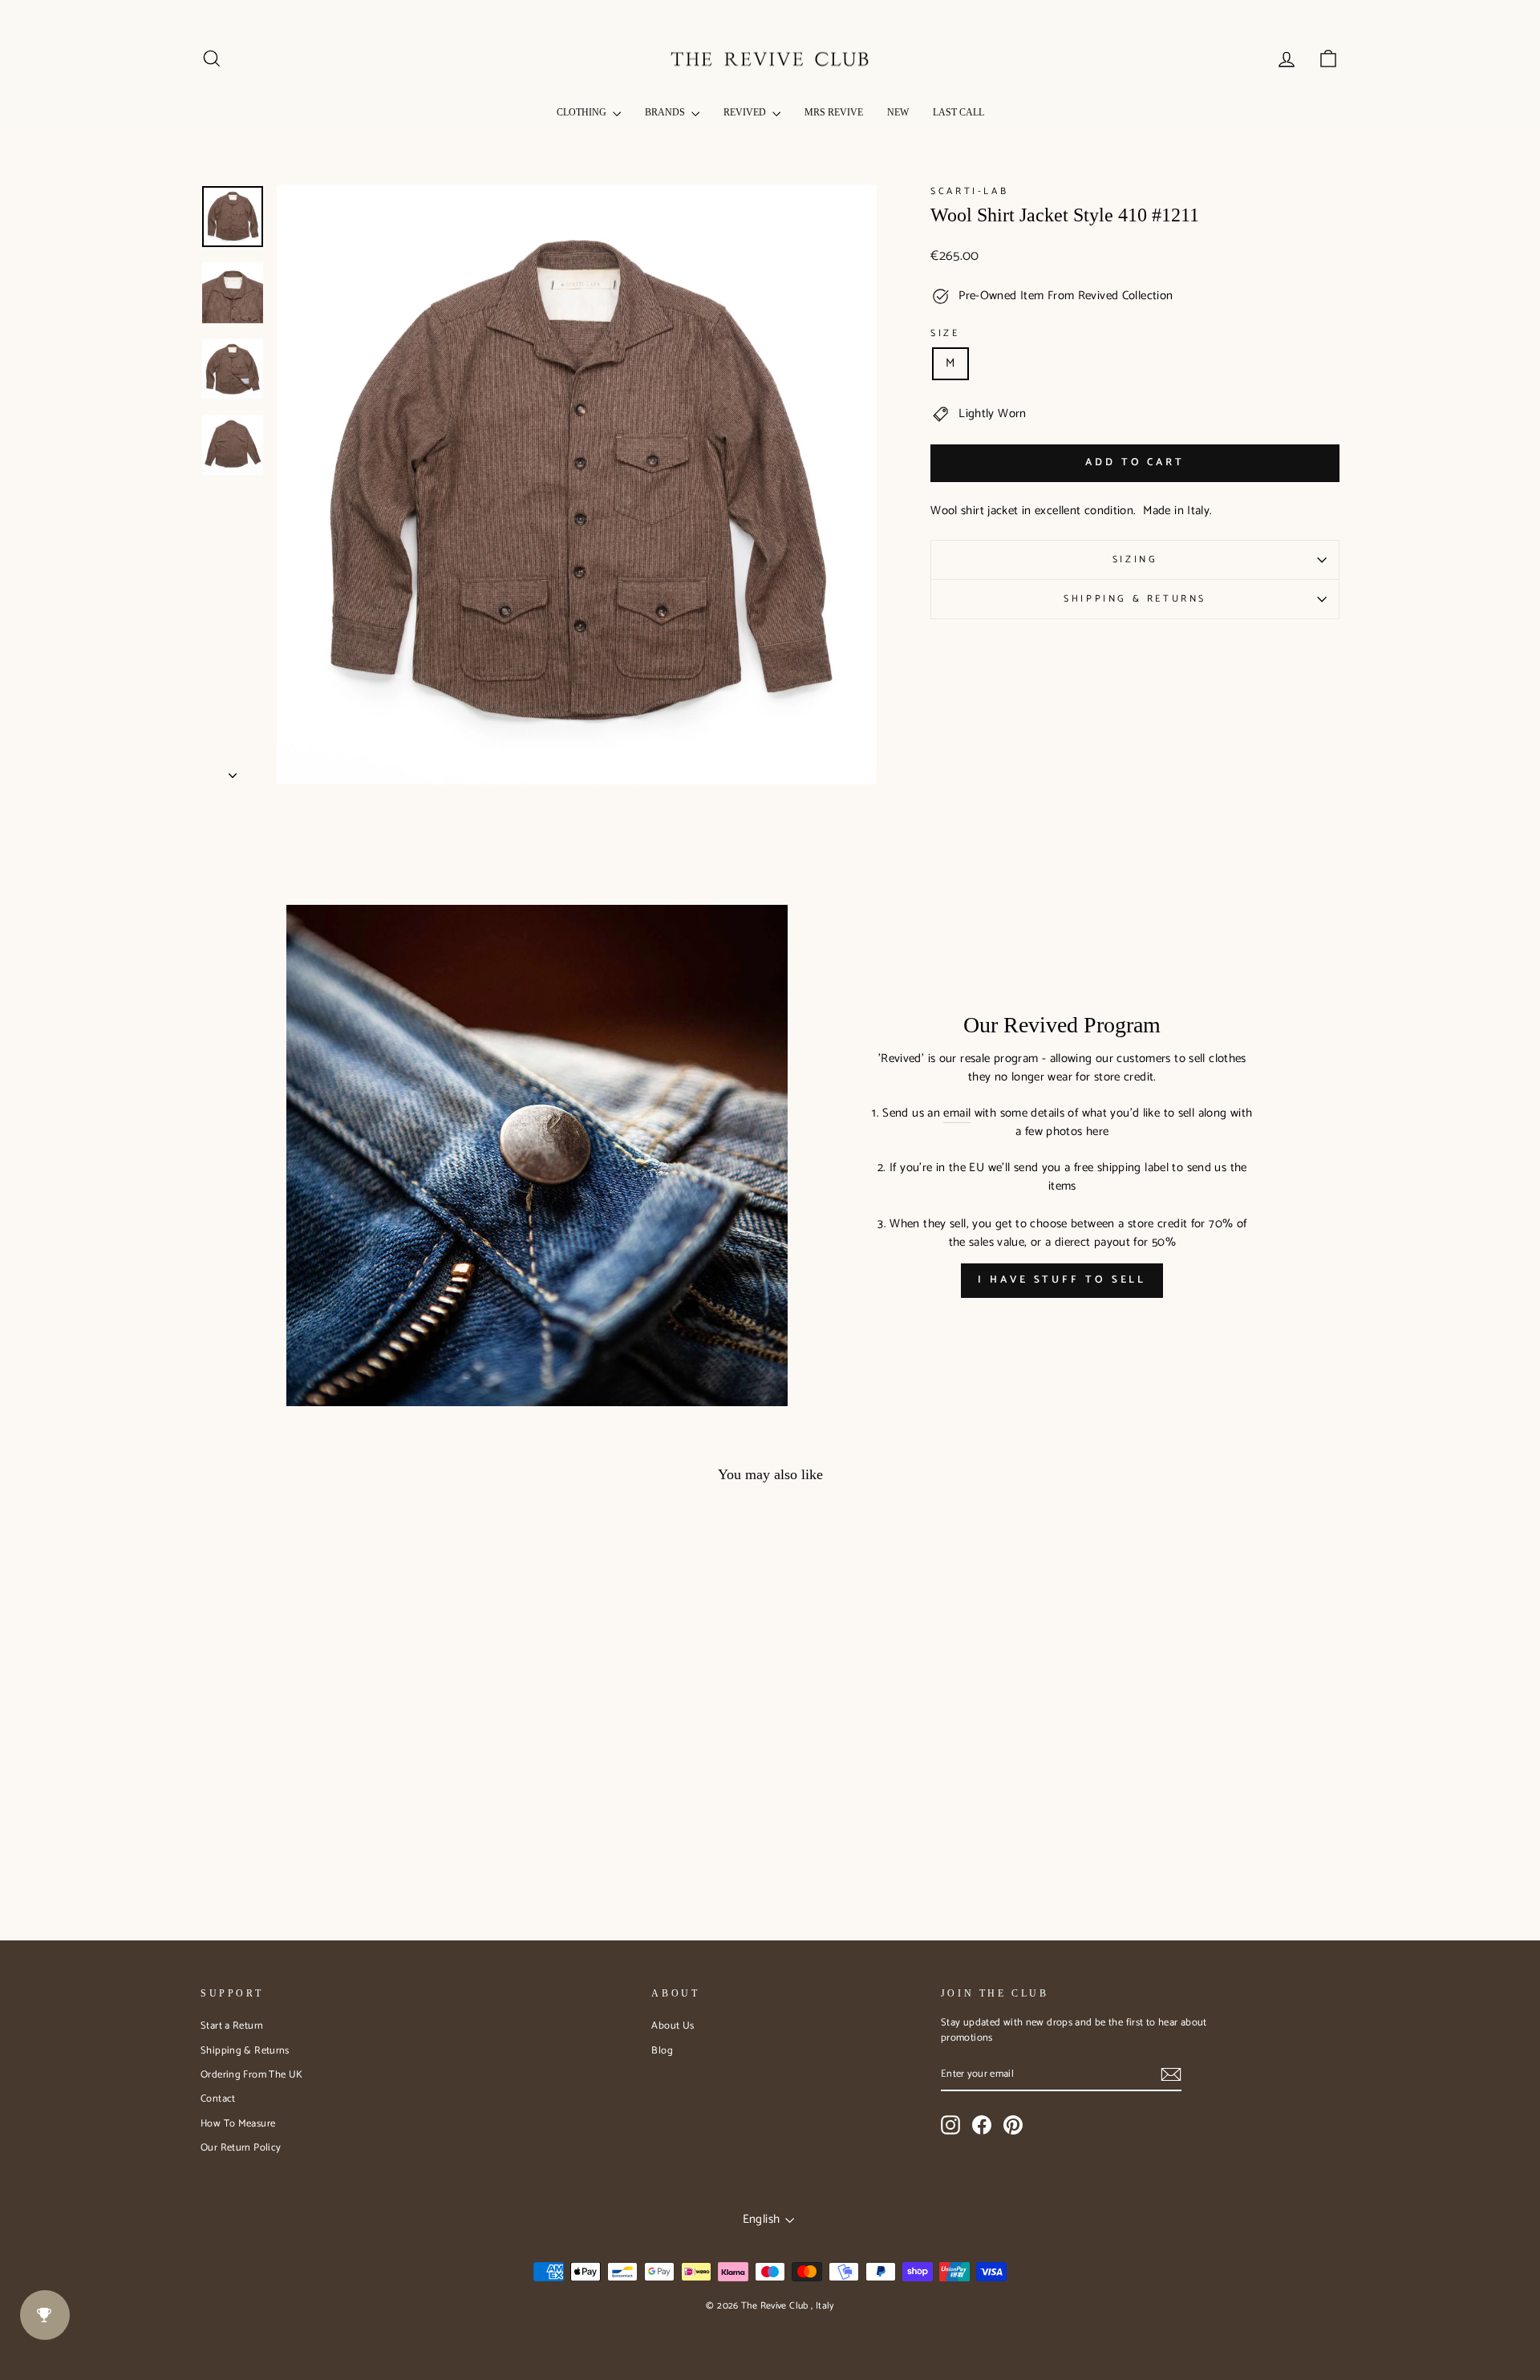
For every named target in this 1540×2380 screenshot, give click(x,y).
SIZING (1135, 560)
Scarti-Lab (969, 191)
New (898, 112)
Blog (662, 2051)
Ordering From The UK (252, 2075)
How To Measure (238, 2124)
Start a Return (232, 2026)
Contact (218, 2099)
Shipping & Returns (1135, 599)
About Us (673, 2026)
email (957, 1114)
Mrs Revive (834, 112)
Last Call (958, 112)
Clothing (583, 112)
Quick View (336, 1776)
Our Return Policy (241, 2148)
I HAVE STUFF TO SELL (1062, 1280)
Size (945, 334)
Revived (746, 112)
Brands (666, 112)
